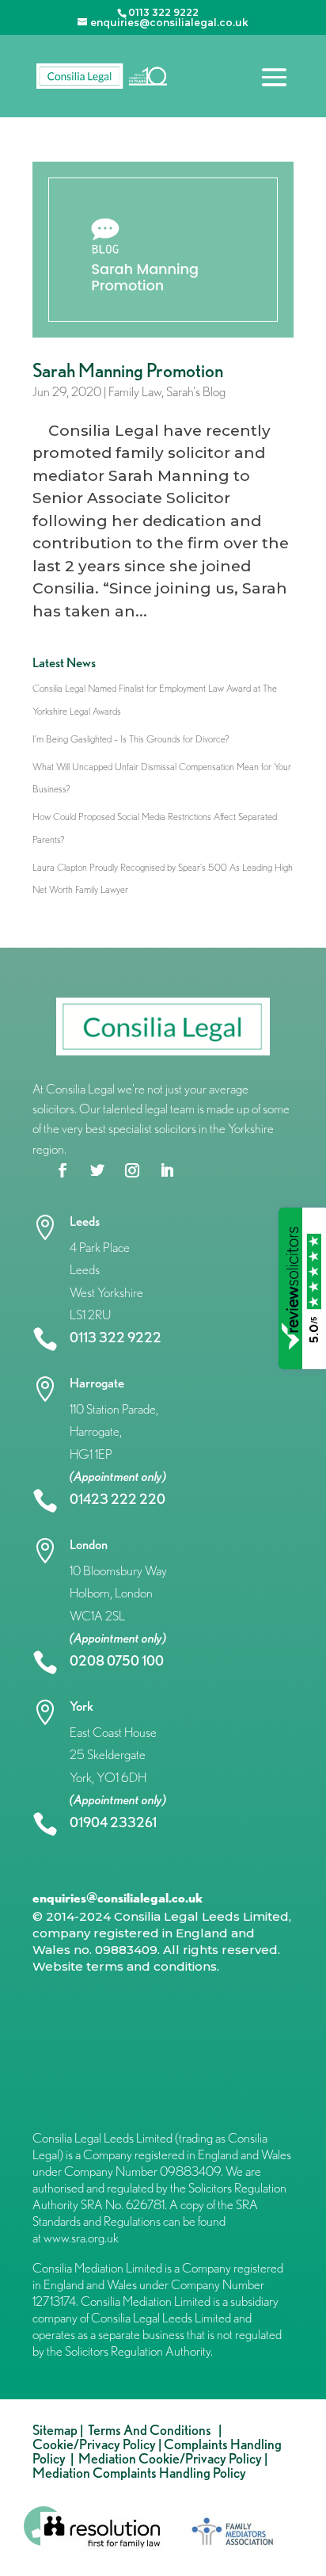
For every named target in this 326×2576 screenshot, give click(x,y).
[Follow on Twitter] (97, 1170)
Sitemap (55, 2430)
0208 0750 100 (117, 1660)
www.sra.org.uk (81, 2238)
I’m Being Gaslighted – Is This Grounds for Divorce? (131, 739)
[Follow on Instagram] (132, 1170)
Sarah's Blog (196, 391)
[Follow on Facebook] (63, 1170)
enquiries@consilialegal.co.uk (118, 1898)
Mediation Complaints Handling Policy (139, 2473)
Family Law (135, 391)
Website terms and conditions (125, 1966)
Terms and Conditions (152, 2430)
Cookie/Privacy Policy (94, 2444)
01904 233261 (113, 1822)
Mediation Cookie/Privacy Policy (170, 2458)
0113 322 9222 (116, 1337)
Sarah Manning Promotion (128, 370)
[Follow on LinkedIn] (167, 1170)
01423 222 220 (118, 1499)
